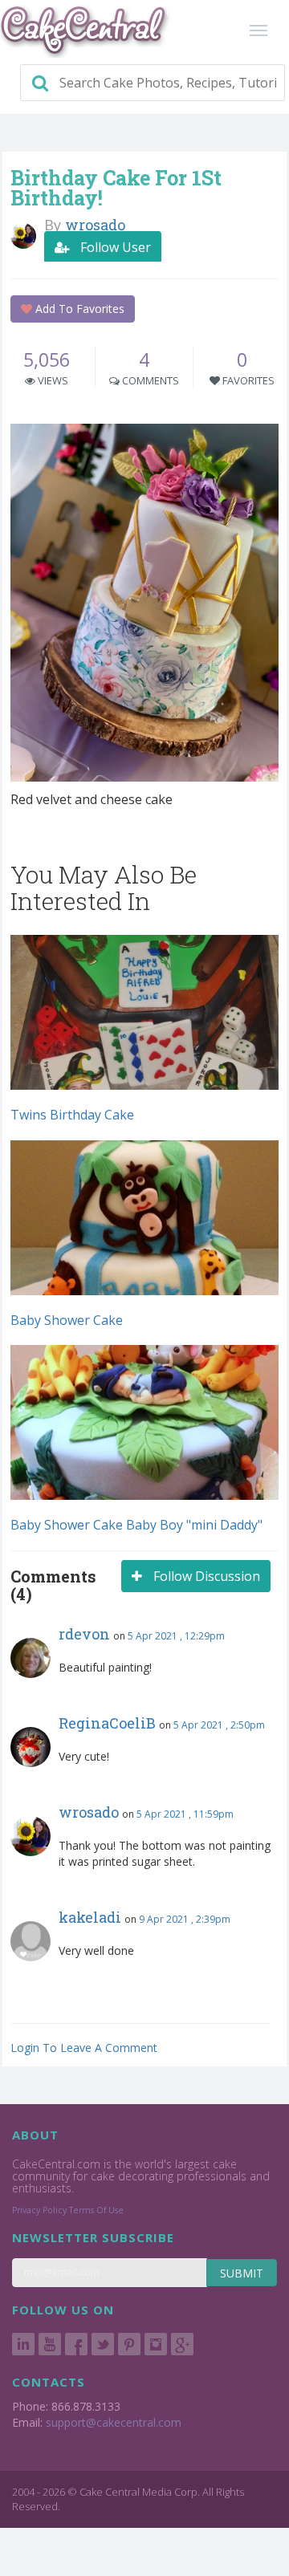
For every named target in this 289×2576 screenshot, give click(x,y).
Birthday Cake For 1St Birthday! (116, 188)
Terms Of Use (96, 2210)
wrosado (89, 1812)
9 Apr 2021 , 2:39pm (185, 1919)
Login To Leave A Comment (84, 2048)
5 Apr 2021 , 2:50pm (219, 1725)
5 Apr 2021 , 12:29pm (176, 1636)
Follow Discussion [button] (205, 1576)
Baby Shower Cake (67, 1320)
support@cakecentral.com (114, 2422)
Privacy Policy (39, 2210)
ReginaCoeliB (107, 1723)
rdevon (84, 1634)
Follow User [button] (114, 247)
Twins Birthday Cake (72, 1115)
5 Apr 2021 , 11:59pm (185, 1814)
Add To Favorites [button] (78, 309)
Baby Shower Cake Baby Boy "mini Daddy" (136, 1525)
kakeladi (90, 1917)
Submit (242, 2273)
